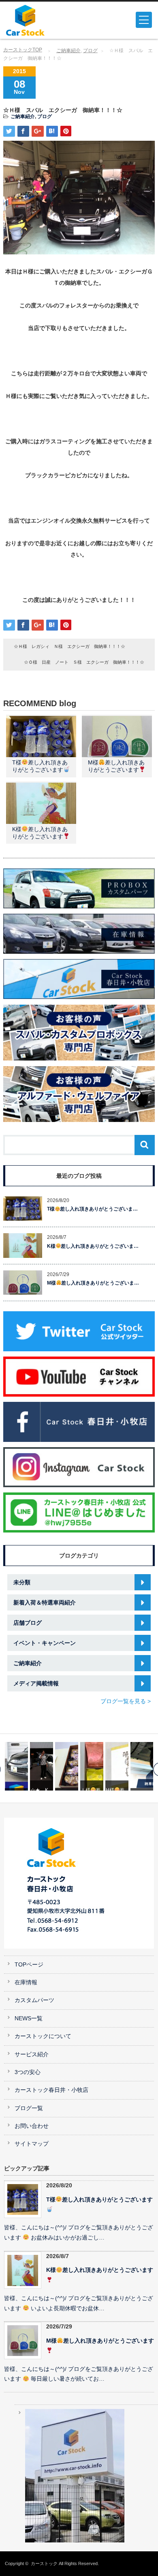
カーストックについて (43, 2036)
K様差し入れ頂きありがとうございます (100, 2270)
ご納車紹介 (68, 51)
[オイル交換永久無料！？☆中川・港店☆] (117, 1766)
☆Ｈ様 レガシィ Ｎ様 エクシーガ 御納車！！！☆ (69, 646)
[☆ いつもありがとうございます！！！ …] (42, 1766)
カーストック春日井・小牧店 (51, 2090)
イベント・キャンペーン (45, 1643)
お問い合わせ (32, 2126)
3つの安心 (28, 2072)
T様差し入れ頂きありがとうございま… (93, 1209)
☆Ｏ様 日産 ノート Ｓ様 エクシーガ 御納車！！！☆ (84, 662)
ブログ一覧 (29, 2108)
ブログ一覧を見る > (126, 1701)
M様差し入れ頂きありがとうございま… (93, 1283)
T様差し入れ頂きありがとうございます (99, 2200)
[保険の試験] (142, 1766)
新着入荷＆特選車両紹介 (45, 1602)
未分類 (22, 1582)
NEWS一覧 (29, 2018)
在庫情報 (26, 1982)
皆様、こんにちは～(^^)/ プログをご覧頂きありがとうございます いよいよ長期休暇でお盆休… (79, 2303)
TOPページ (29, 1965)
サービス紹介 (32, 2054)
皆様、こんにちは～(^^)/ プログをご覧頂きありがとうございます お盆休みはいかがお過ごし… (79, 2233)
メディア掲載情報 (36, 1683)
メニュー (144, 20)
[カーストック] (38, 20)
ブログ (90, 51)
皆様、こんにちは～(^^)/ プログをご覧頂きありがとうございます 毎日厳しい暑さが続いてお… (79, 2374)
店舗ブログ (28, 1623)
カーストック (44, 2563)
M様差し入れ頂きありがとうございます (100, 2341)
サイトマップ (32, 2144)
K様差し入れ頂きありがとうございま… (93, 1246)
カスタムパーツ (34, 2000)
